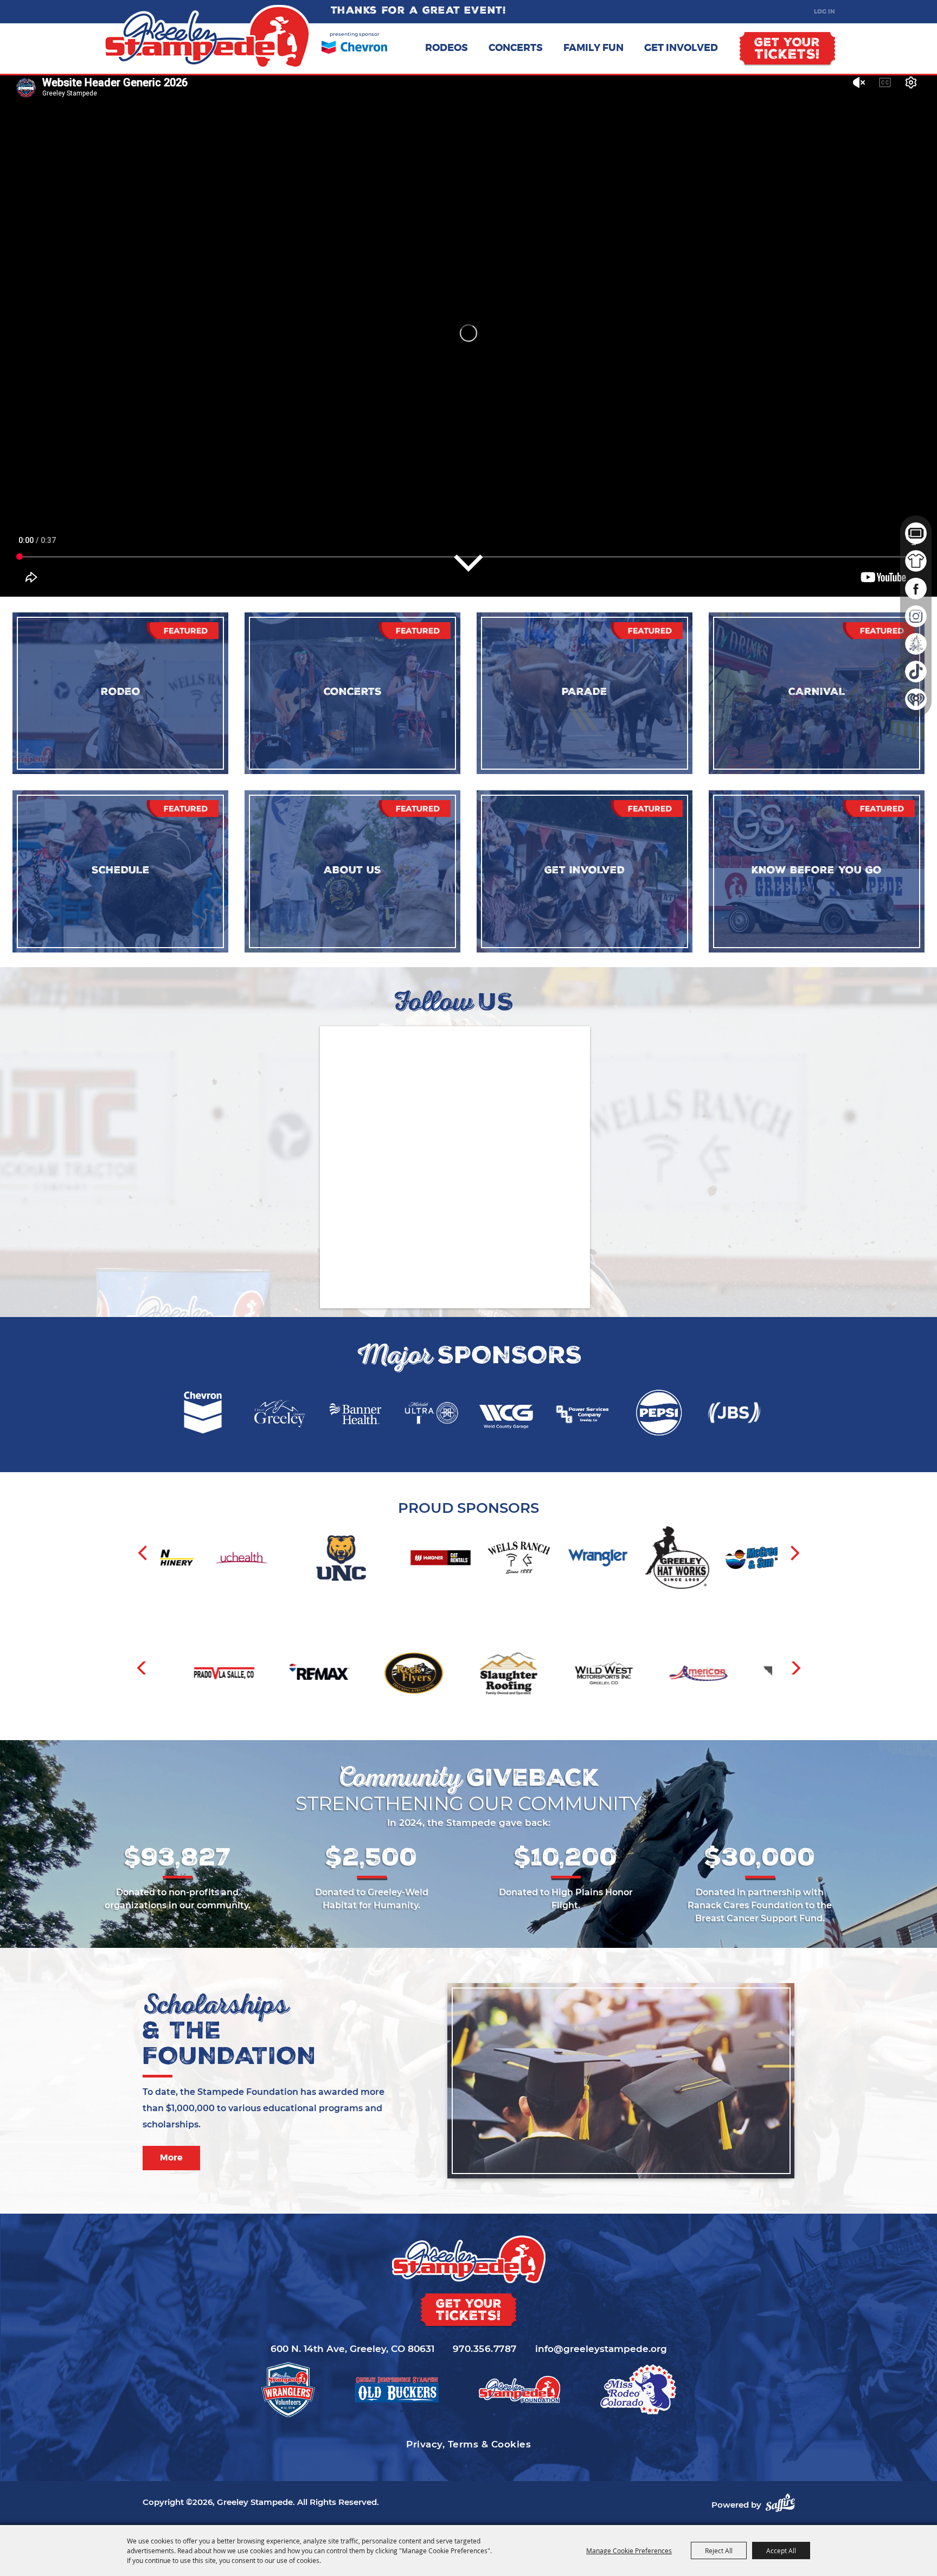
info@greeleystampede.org (601, 2349)
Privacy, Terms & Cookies (468, 2444)
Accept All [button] (781, 2551)
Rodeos (447, 48)
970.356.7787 (485, 2349)
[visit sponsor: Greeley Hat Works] (433, 1559)
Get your (787, 50)
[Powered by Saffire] (780, 2503)
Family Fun (593, 48)
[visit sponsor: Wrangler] (353, 1559)
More (171, 2158)
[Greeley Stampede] (207, 37)
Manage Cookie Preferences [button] (629, 2551)
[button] (143, 1553)
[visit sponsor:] (213, 1675)
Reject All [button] (719, 2551)
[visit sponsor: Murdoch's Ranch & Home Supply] (669, 1559)
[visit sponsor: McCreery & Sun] (512, 1559)
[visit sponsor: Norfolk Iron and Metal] (748, 1559)
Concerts (516, 48)
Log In (824, 11)
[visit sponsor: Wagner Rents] (196, 1559)
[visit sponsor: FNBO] (591, 1559)
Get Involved (681, 48)
